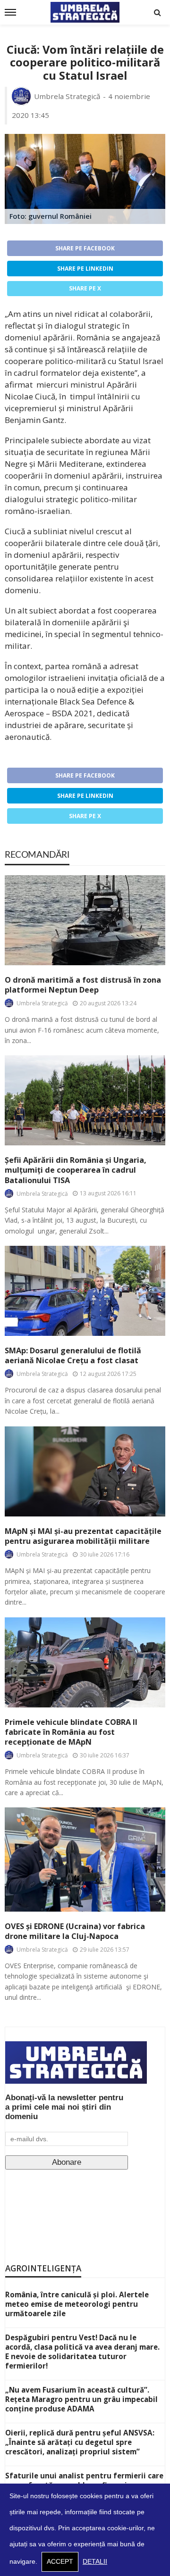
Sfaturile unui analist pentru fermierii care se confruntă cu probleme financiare (84, 2480)
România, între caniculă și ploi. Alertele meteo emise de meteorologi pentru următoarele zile (77, 2304)
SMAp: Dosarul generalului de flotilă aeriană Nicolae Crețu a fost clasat (73, 1356)
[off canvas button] (10, 12)
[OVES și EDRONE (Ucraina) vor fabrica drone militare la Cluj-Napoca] (85, 1859)
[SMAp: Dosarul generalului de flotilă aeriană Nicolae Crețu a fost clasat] (85, 1291)
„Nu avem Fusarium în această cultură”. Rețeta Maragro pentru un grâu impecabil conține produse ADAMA (81, 2399)
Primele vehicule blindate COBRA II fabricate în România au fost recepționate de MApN (71, 1732)
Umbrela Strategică (67, 96)
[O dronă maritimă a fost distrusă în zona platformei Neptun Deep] (85, 920)
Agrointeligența (43, 2268)
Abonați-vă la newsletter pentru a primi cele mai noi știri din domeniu (64, 2107)
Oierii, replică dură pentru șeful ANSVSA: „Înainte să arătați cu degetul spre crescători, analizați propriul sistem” (80, 2442)
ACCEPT (60, 2562)
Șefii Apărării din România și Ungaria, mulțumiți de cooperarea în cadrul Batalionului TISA (76, 1170)
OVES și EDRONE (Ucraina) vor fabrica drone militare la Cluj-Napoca (75, 1931)
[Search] (157, 12)
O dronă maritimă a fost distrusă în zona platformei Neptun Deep (83, 985)
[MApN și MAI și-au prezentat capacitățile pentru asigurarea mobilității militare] (85, 1471)
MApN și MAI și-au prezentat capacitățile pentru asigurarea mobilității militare (83, 1536)
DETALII (95, 2562)
